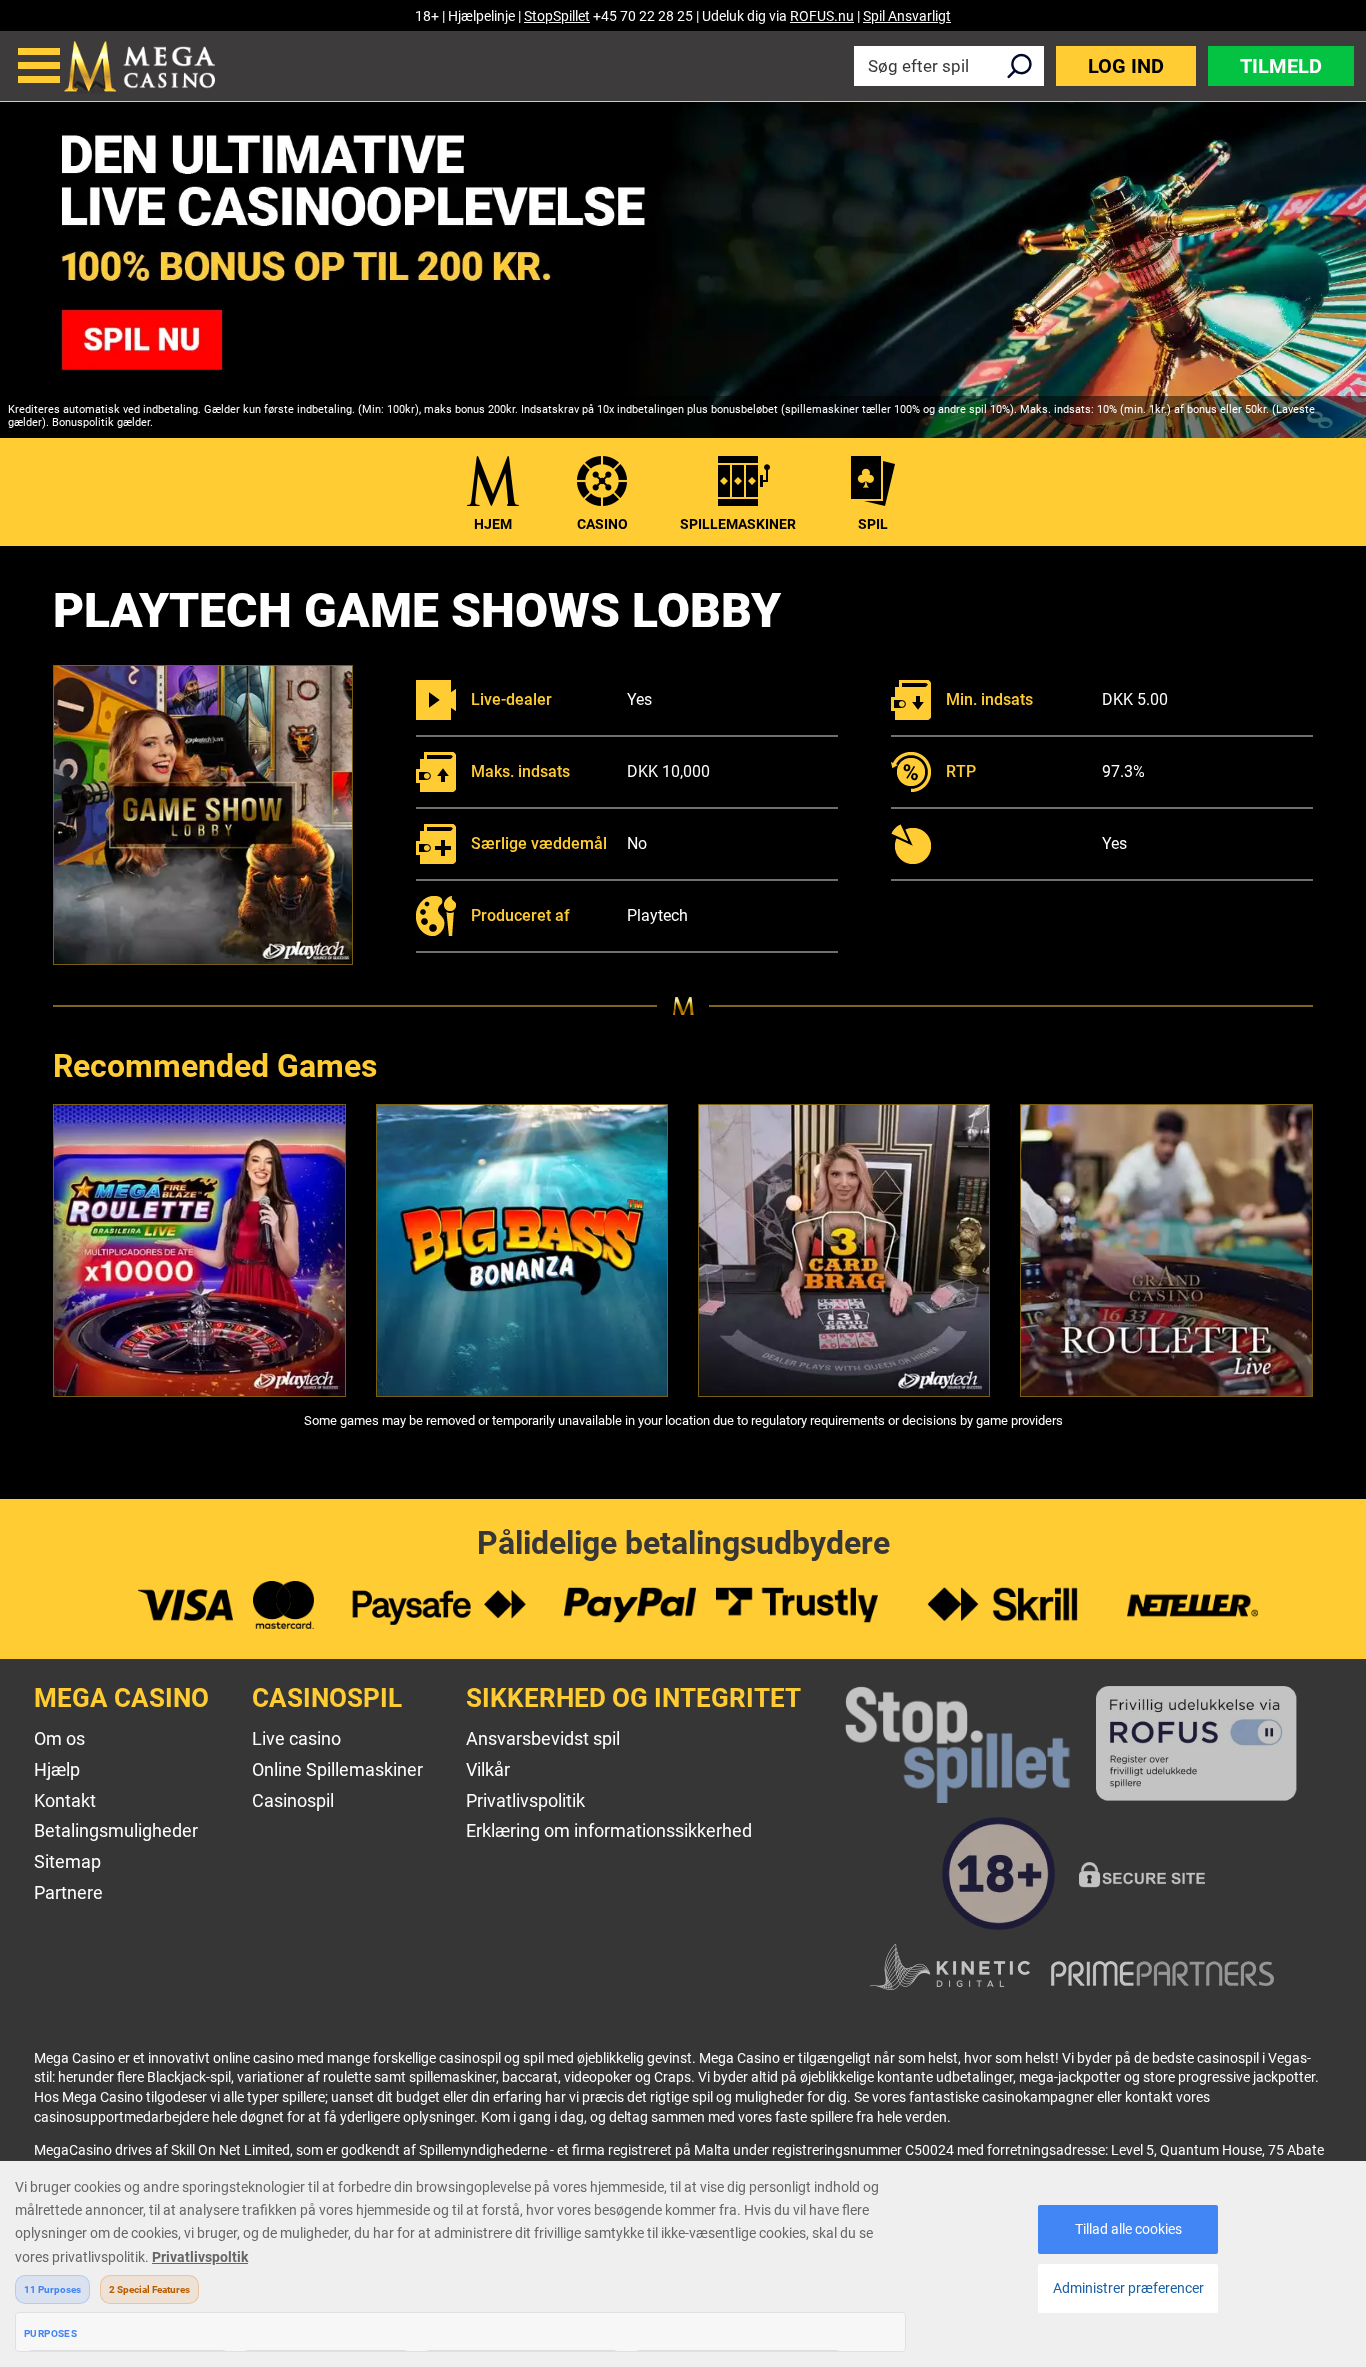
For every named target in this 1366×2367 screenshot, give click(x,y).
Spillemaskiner (738, 524)
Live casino (296, 1738)
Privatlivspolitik (525, 1800)
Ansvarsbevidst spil (543, 1738)
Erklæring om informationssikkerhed (609, 1830)
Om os (59, 1738)
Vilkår (488, 1769)
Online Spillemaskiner (337, 1769)
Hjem (493, 524)
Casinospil (293, 1800)
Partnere (68, 1892)
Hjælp (57, 1769)
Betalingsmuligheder (116, 1830)
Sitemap (67, 1861)
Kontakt (65, 1800)
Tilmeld (1281, 66)
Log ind (1126, 66)
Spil (873, 524)
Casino (602, 524)
